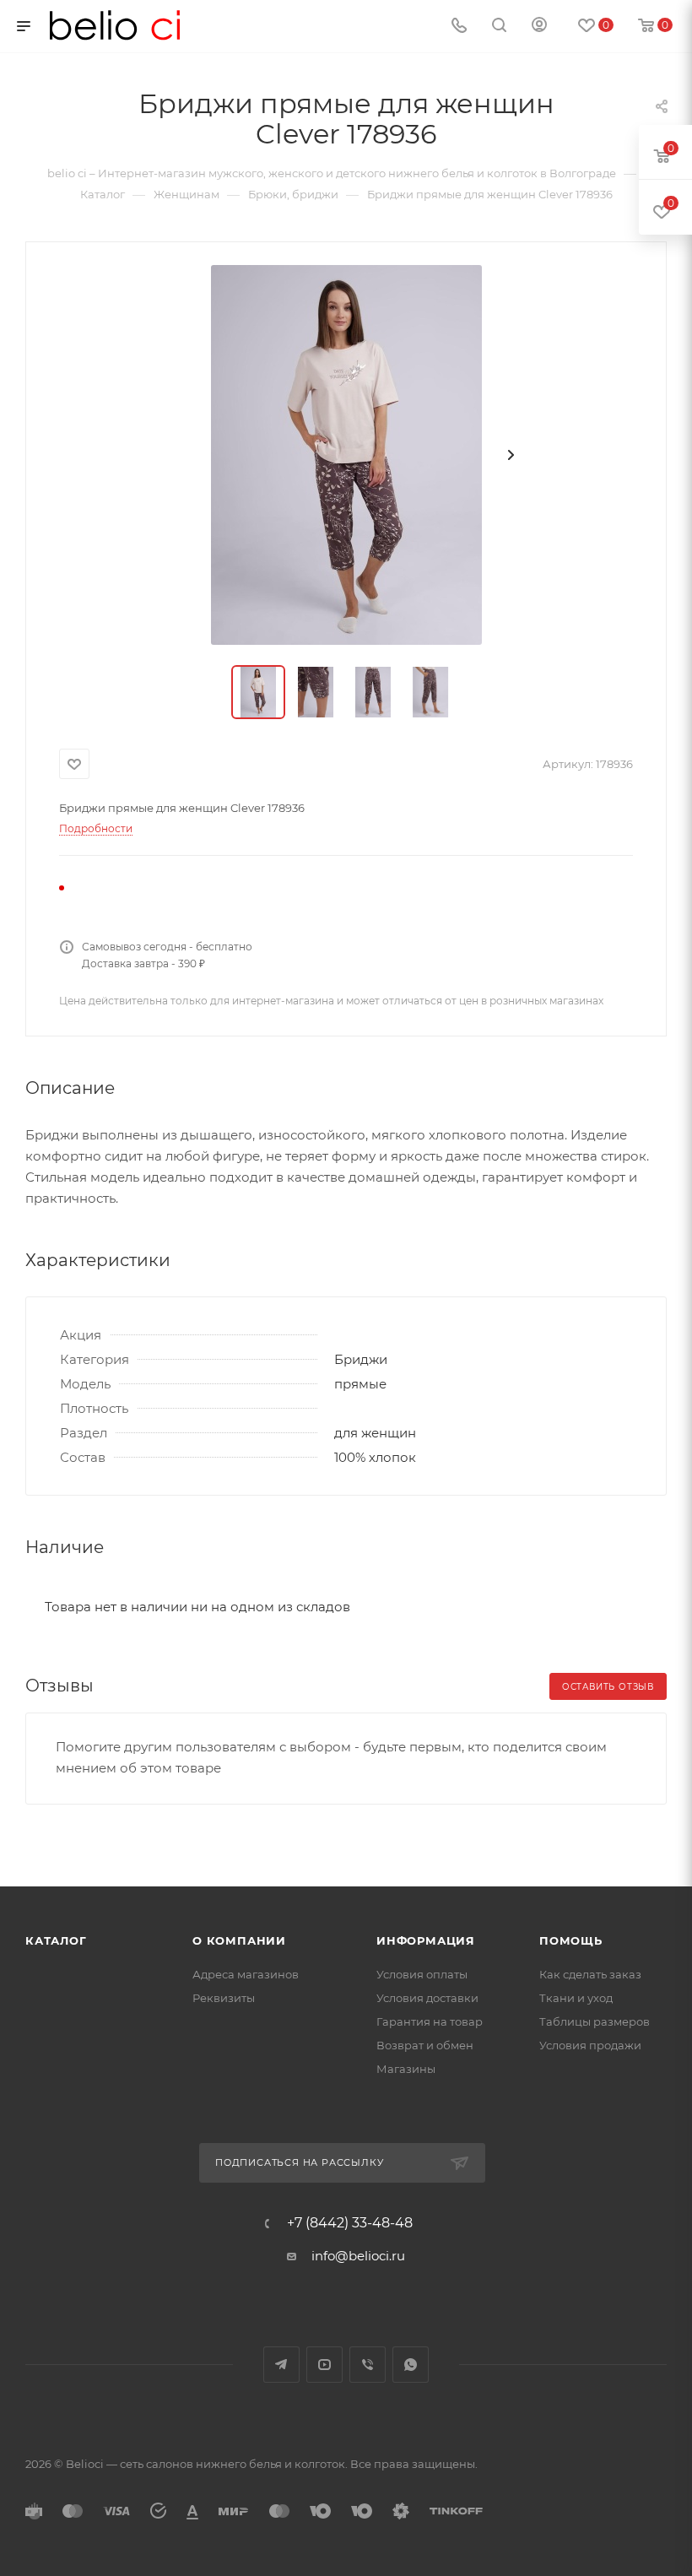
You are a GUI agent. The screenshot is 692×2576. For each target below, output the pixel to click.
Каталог (56, 1940)
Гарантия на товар (430, 2021)
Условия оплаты (422, 1974)
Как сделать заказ (590, 1974)
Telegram (281, 2365)
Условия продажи (590, 2045)
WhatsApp (411, 2365)
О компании (239, 1940)
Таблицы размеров (595, 2021)
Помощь (571, 1940)
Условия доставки (427, 1998)
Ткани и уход (576, 1998)
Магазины (406, 2069)
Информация (426, 1940)
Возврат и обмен (425, 2045)
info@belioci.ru (358, 2256)
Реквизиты (224, 1998)
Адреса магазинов (246, 1974)
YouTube (324, 2365)
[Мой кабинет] (539, 27)
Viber (368, 2365)
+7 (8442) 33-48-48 (350, 2223)
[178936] (346, 455)
